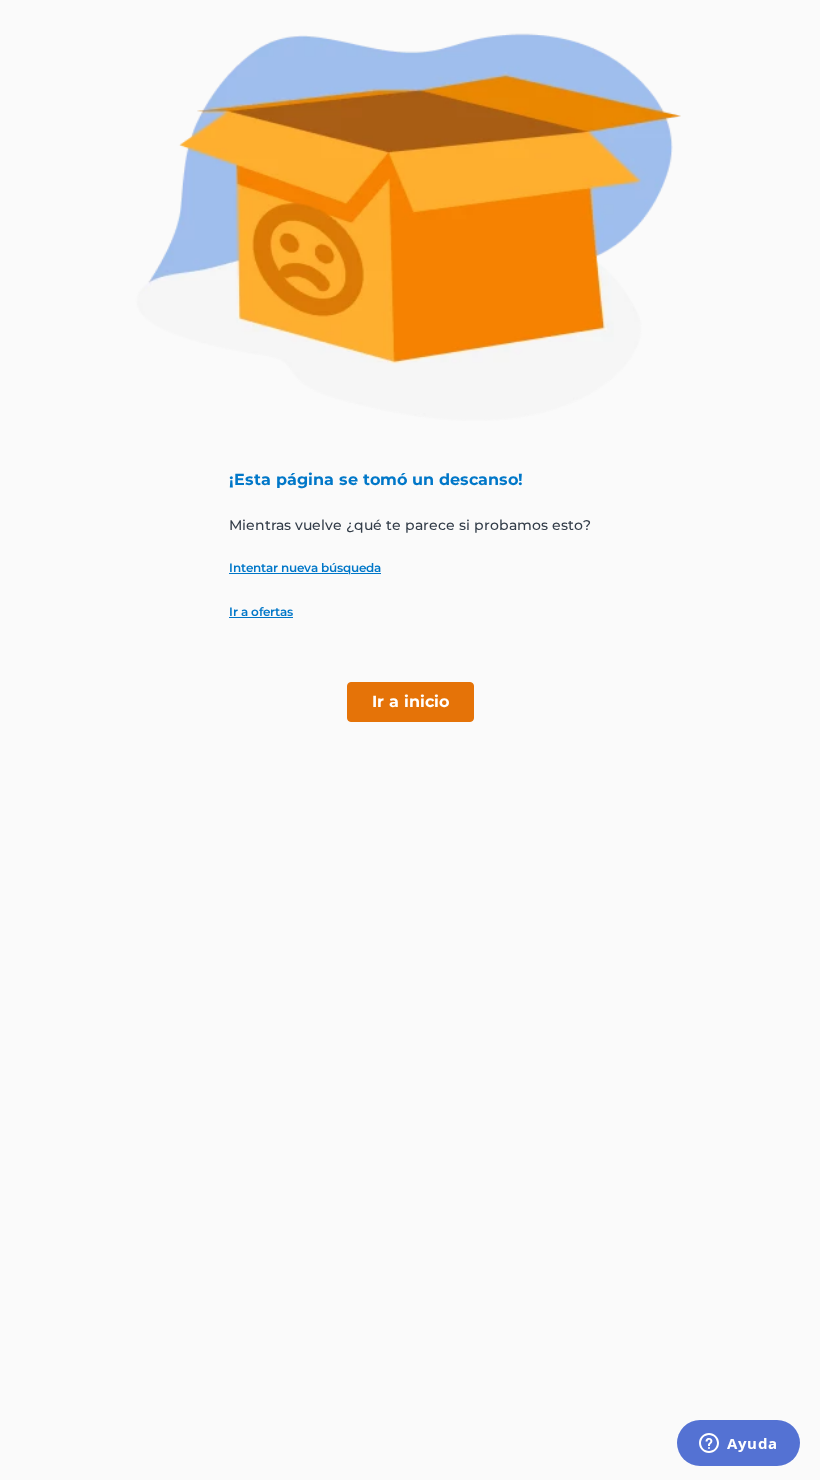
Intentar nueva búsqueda (305, 568)
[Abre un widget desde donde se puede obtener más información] (738, 1445)
